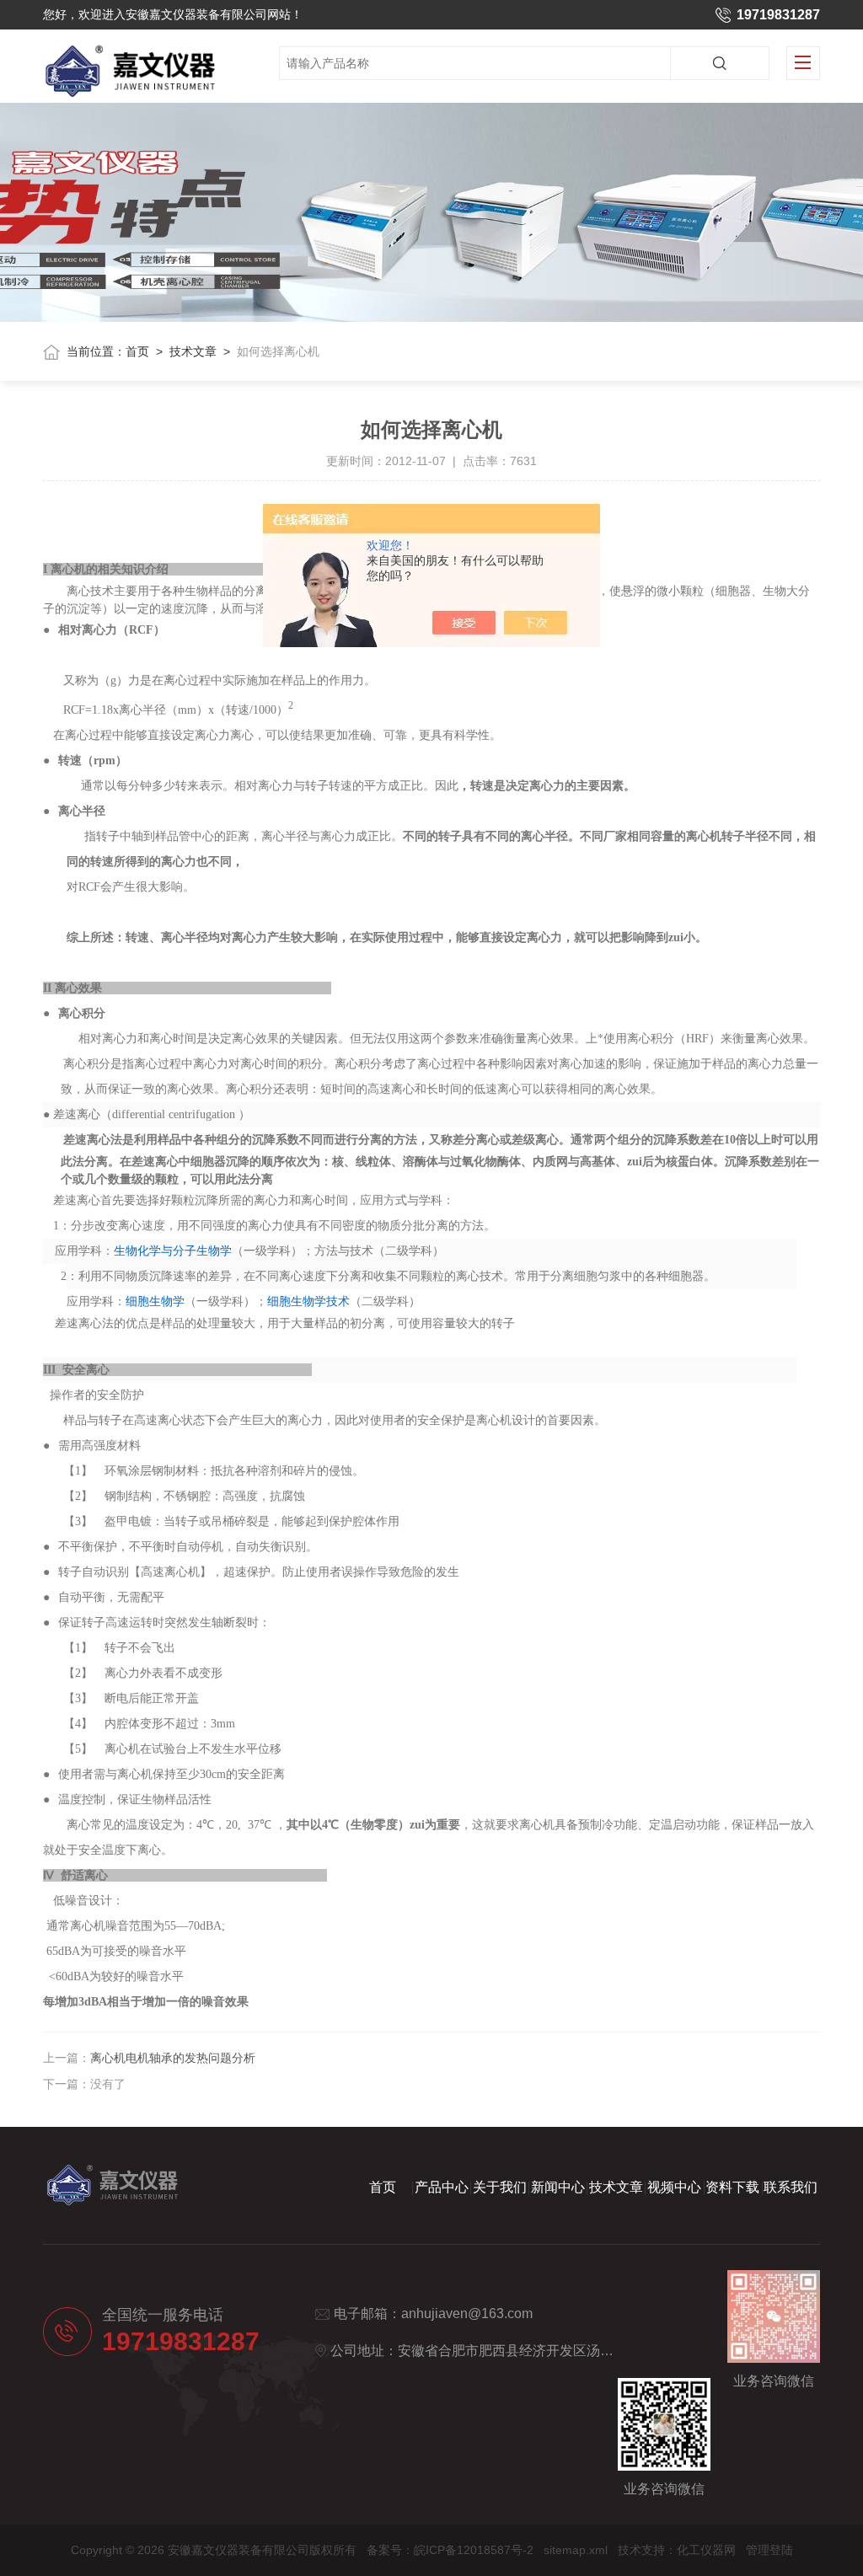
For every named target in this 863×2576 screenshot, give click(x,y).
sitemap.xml (576, 2550)
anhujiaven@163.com (467, 2314)
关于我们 (500, 2187)
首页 (137, 351)
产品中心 (442, 2187)
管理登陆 (769, 2550)
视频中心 (674, 2187)
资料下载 (732, 2187)
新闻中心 (558, 2187)
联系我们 (791, 2187)
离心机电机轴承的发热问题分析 (173, 2058)
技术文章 (193, 351)
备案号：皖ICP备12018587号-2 (450, 2550)
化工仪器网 (706, 2550)
